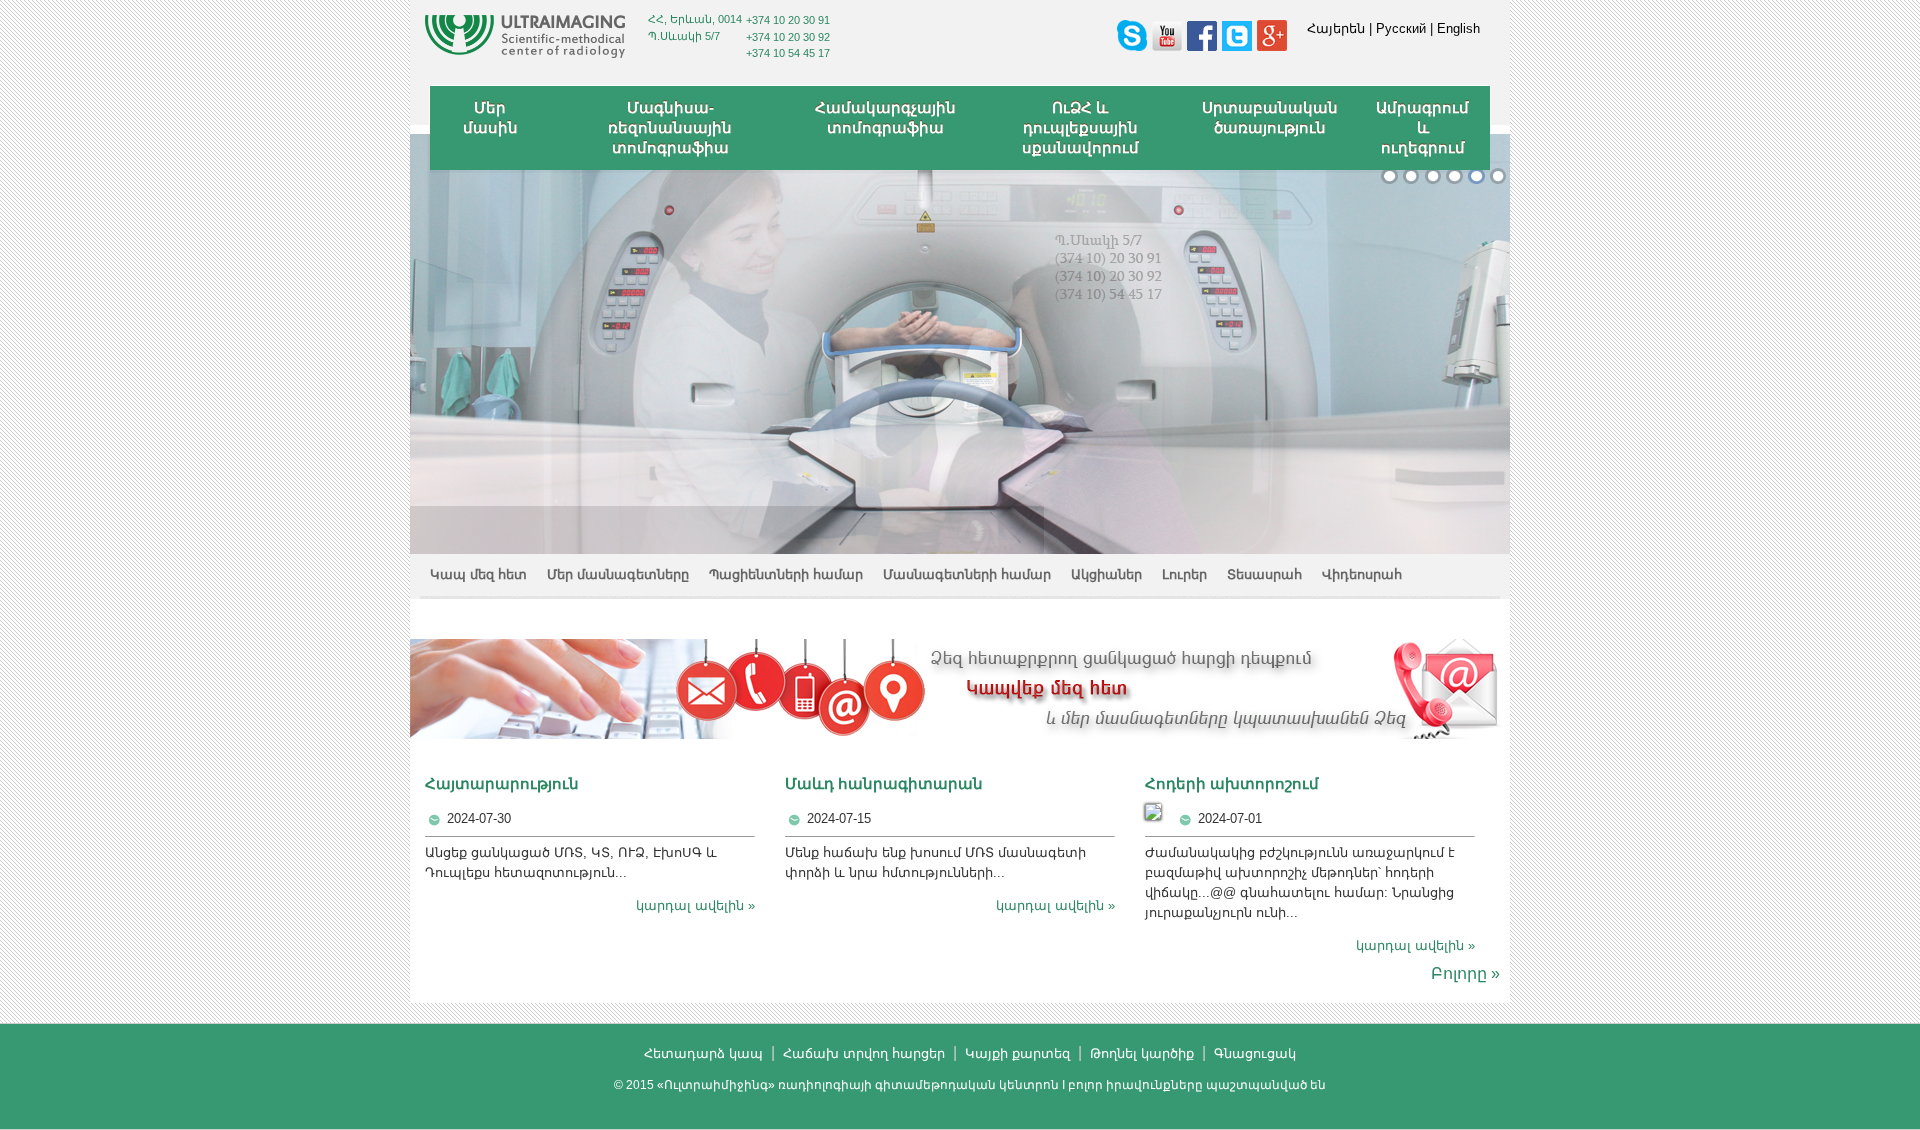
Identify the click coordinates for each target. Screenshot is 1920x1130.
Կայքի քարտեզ (1017, 1053)
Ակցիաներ (1106, 574)
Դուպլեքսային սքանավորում (1476, 176)
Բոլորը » (1465, 973)
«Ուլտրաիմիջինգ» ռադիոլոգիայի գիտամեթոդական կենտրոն (1389, 176)
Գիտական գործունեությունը (1433, 176)
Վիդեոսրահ (1362, 574)
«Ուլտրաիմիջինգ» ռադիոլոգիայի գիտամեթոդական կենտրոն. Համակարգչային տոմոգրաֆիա (1454, 176)
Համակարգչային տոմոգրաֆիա (885, 117)
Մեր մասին (490, 117)
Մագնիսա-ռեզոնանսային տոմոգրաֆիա (670, 127)
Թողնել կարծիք (1142, 1053)
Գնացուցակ (1255, 1053)
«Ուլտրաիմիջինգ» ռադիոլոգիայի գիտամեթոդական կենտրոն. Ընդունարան (1411, 176)
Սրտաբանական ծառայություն (1270, 117)
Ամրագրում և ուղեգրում (1422, 127)
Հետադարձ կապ (703, 1053)
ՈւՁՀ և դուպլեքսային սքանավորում (1080, 127)
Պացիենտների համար (786, 574)
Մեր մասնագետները (618, 574)
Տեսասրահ (1264, 574)
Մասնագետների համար (967, 574)
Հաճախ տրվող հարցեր (864, 1053)
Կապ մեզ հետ (478, 574)
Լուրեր (1184, 574)
